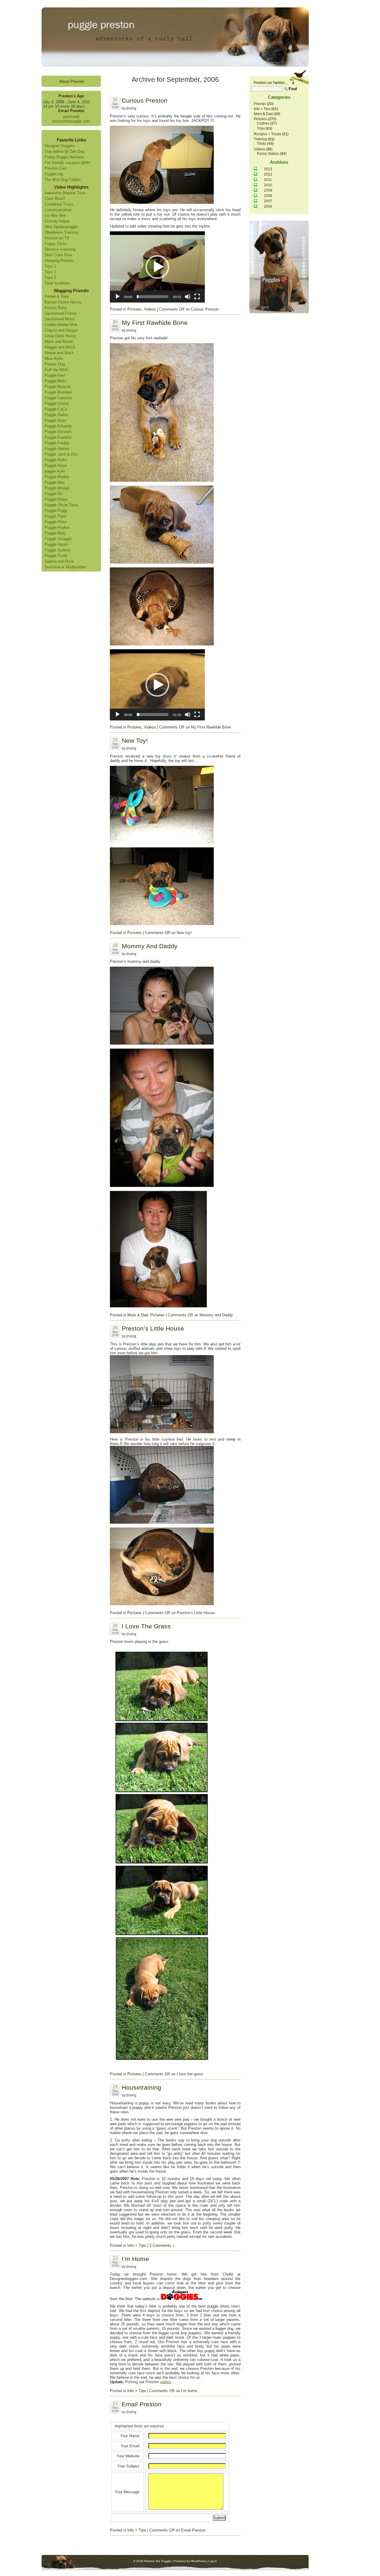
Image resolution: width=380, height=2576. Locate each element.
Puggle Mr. (54, 494)
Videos (150, 309)
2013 (268, 169)
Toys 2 (50, 272)
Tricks (262, 143)
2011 (268, 180)
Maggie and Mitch (60, 347)
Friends (260, 104)
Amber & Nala (57, 296)
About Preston (71, 81)
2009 (268, 190)
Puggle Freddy (57, 443)
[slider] (153, 297)
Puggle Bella (55, 381)
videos (166, 2382)
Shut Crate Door (58, 255)
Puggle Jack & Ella (61, 454)
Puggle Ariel (55, 375)
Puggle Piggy (56, 511)
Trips (261, 128)
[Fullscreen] (197, 297)
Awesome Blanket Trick (65, 193)
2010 (268, 185)
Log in (213, 2561)
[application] (157, 267)
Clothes (263, 123)
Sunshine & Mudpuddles (65, 567)
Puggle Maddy (57, 477)
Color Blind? (55, 199)
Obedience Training (61, 232)
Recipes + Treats (267, 134)
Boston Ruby (56, 308)
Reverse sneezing (60, 249)
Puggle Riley (55, 533)
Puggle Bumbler (58, 392)
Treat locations (57, 283)
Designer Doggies (60, 146)
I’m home (135, 2259)
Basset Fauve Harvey (63, 302)
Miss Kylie (54, 358)
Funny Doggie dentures (64, 157)
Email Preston (142, 2404)
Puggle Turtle (56, 556)
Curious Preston (145, 100)
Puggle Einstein (58, 432)
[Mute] (188, 297)
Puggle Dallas (56, 415)
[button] (157, 267)
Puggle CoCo (56, 409)
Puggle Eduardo (58, 426)
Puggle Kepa (56, 466)
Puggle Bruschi (58, 387)
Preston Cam (56, 168)
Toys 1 (50, 266)
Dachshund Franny (61, 313)
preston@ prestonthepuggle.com (71, 119)
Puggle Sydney (58, 550)
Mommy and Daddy (150, 946)
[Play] (118, 297)
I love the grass (146, 1626)
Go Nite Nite (55, 215)
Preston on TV (57, 238)
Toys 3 (50, 277)
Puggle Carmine (58, 398)
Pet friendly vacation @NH (67, 163)
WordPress (198, 2561)
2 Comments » (162, 2245)
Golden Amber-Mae (61, 325)
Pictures (134, 309)
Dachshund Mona (60, 319)
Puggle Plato (56, 522)
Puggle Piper (56, 516)
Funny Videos (268, 153)
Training (261, 139)
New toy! (135, 740)
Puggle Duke (56, 420)
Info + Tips (137, 2245)
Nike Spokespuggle (61, 227)
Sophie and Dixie (59, 561)
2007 (268, 201)
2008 (268, 196)
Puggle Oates (56, 499)
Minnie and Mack (59, 353)
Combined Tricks (59, 204)
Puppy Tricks (56, 244)
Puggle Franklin (58, 437)
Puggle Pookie (57, 528)
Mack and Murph (59, 342)
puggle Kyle (55, 471)
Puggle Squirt (56, 544)
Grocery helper (57, 221)
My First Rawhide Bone (155, 323)
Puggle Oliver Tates (61, 505)
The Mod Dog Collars (63, 180)
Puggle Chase (57, 404)
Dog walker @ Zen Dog (64, 151)
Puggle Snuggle (58, 539)
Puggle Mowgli (57, 488)
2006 (268, 206)
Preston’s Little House (153, 1328)
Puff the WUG (57, 370)
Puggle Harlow (57, 449)
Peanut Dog (55, 364)
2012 (268, 174)
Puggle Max (55, 482)
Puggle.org (54, 174)
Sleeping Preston (59, 261)
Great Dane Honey (60, 336)
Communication (58, 210)
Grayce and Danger (61, 330)
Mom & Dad (138, 1315)
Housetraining (141, 2087)
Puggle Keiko (56, 460)
